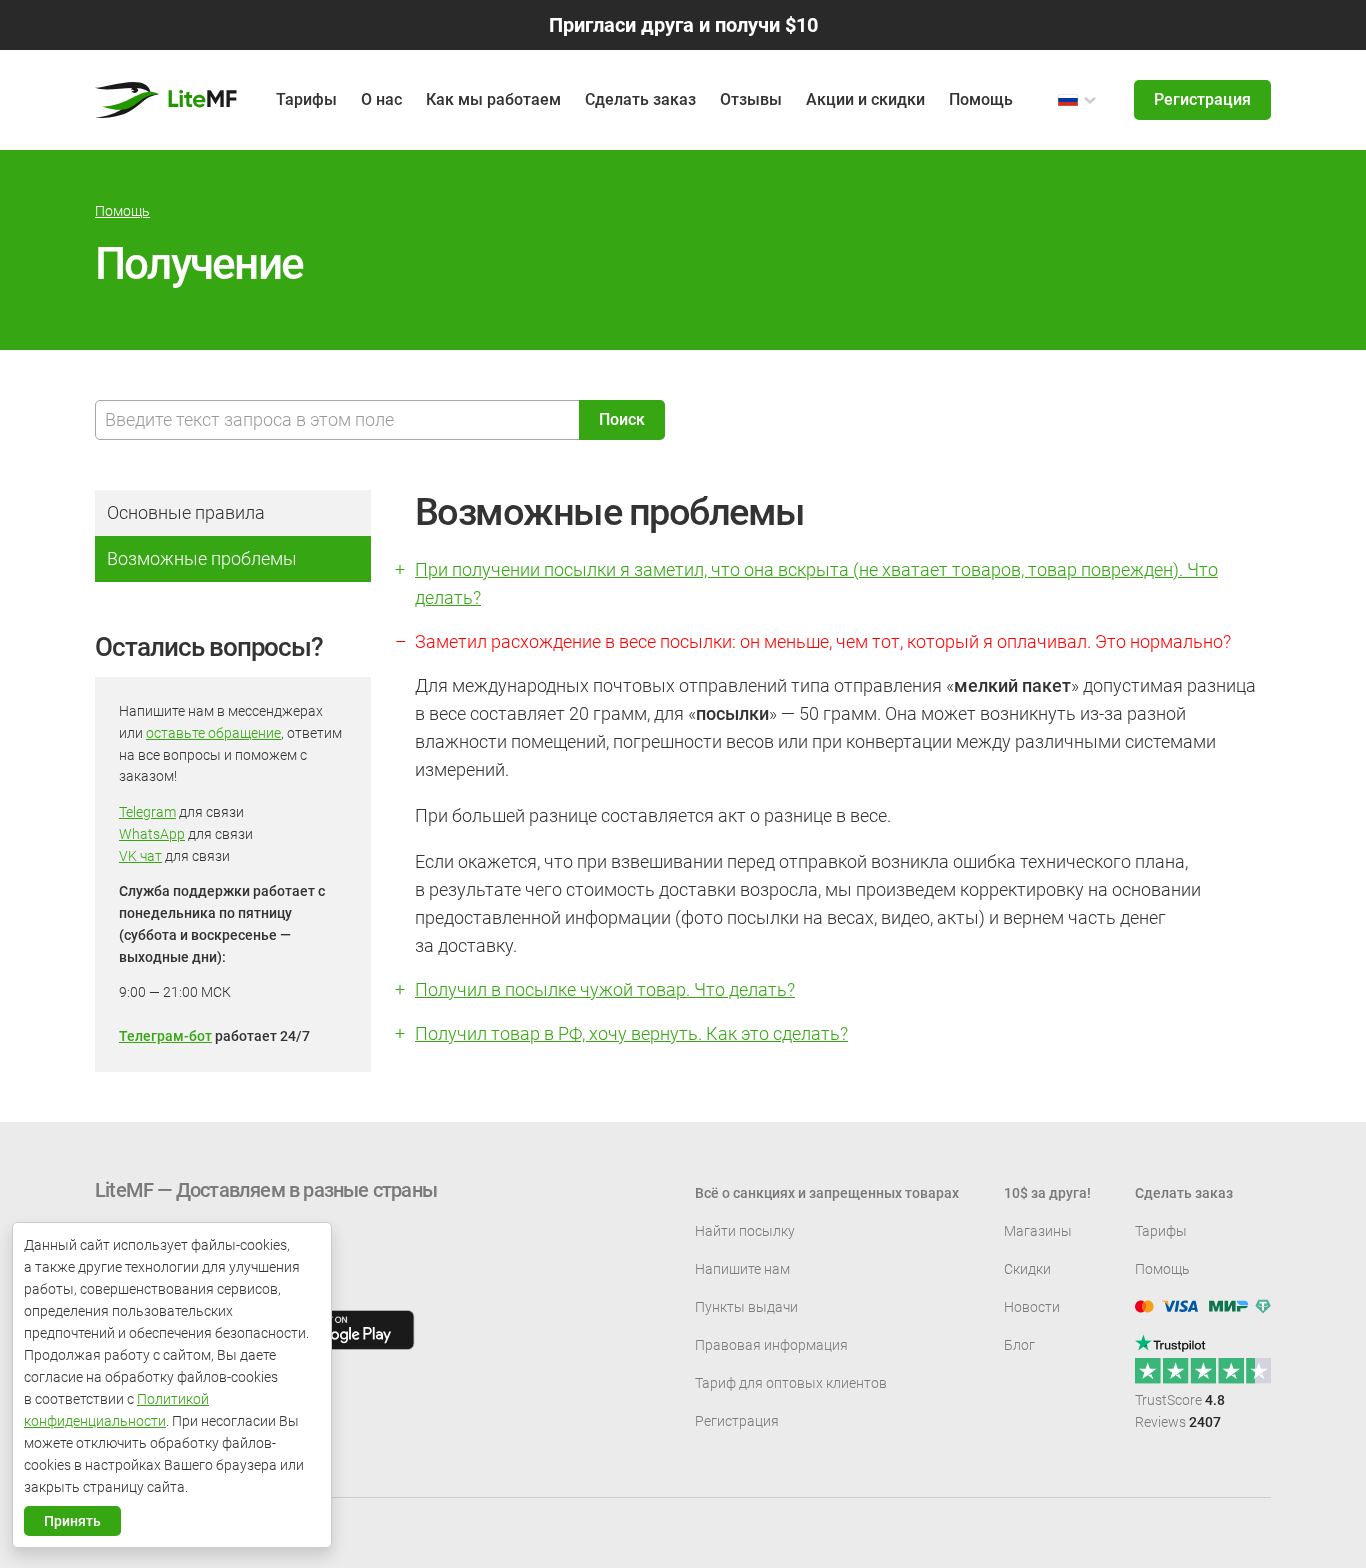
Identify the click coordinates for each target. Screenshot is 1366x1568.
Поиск (622, 419)
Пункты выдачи (746, 1307)
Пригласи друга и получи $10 (683, 25)
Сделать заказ (640, 99)
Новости (1032, 1307)
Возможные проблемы (202, 558)
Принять (72, 1521)
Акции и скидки (865, 99)
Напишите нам (742, 1269)
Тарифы (1161, 1231)
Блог (1019, 1345)
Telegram (147, 812)
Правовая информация (771, 1345)
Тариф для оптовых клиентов (791, 1383)
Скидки (1027, 1269)
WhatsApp (152, 834)
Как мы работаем (493, 99)
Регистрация (1202, 99)
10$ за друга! (1047, 1193)
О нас (381, 99)
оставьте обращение (213, 733)
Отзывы (751, 99)
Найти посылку (745, 1231)
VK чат (140, 856)
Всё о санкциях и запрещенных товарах (827, 1193)
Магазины (1038, 1231)
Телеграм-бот (165, 1036)
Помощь (981, 99)
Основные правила (186, 512)
